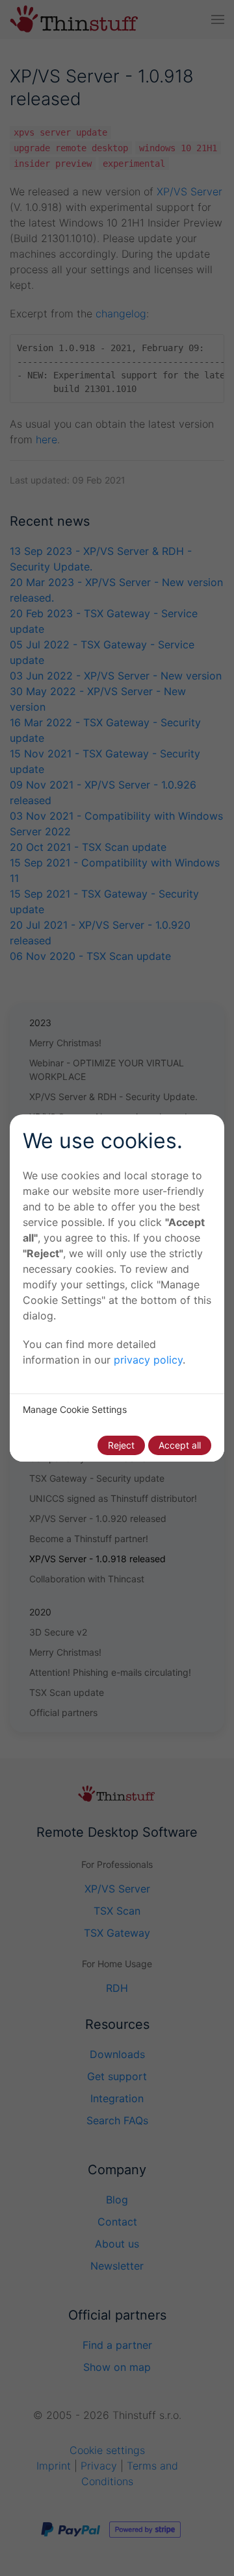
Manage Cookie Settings (75, 1409)
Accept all (180, 1445)
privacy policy (148, 1360)
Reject (121, 1445)
